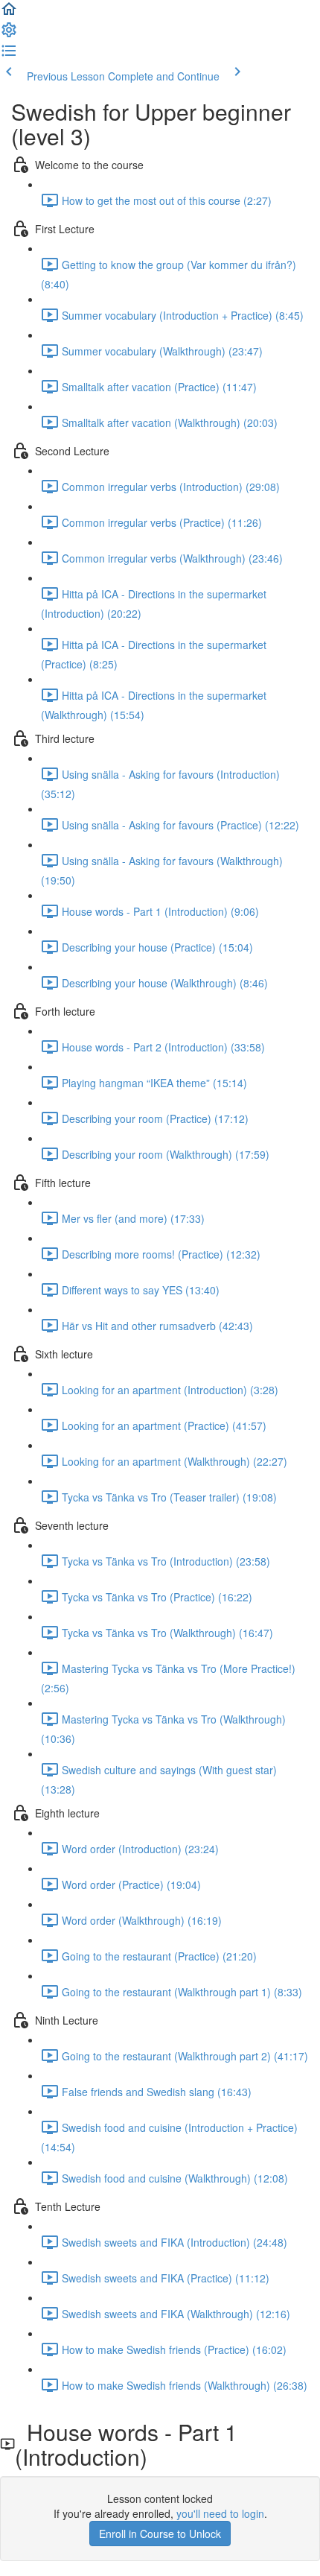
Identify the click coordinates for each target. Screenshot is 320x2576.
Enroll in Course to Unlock (160, 2534)
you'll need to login (220, 2513)
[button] (9, 13)
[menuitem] (9, 34)
